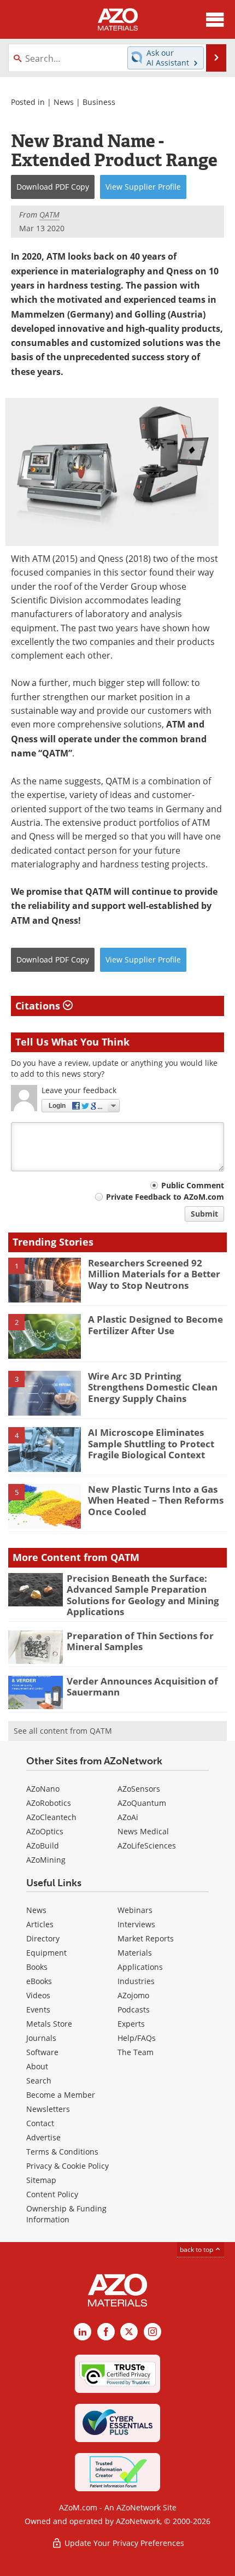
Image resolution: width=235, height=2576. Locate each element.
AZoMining (46, 1860)
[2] (45, 1336)
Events (38, 2009)
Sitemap (41, 2180)
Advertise (43, 2137)
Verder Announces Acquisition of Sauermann (142, 1686)
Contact (40, 2123)
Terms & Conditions (62, 2152)
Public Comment (193, 1185)
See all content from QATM (63, 1731)
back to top (197, 2249)
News (64, 102)
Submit (204, 1214)
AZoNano (43, 1789)
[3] (45, 1392)
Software (42, 2052)
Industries (136, 1981)
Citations (39, 1006)
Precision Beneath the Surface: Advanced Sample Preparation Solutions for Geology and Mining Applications (143, 1595)
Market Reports (146, 1938)
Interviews (136, 1924)
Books (37, 1967)
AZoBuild (43, 1846)
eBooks (39, 1981)
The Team (136, 2052)
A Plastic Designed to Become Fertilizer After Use (155, 1325)
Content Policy (52, 2194)
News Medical (143, 1831)
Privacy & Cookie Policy (67, 2166)
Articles (40, 1924)
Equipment (46, 1953)
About (37, 2066)
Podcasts (134, 2009)
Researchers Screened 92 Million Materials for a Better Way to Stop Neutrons (154, 1274)
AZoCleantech (51, 1817)
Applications (140, 1967)
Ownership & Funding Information (66, 2214)
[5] (45, 1505)
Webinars (135, 1910)
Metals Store (49, 2024)
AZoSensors (139, 1789)
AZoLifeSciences (147, 1846)
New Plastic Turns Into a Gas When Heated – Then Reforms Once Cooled (156, 1500)
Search (39, 2081)
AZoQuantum (142, 1803)
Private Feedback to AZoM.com (165, 1197)
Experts (131, 2024)
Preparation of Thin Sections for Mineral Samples (140, 1641)
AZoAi (128, 1817)
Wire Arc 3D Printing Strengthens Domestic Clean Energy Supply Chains (153, 1387)
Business (99, 102)
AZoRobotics (49, 1803)
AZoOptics (45, 1831)
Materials (135, 1953)
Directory (43, 1938)
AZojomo (133, 1995)
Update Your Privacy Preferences (123, 2543)
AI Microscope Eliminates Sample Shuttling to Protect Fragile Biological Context (151, 1444)
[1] (45, 1279)
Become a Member (61, 2095)
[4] (45, 1449)
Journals (41, 2038)
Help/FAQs (137, 2038)
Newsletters (48, 2109)
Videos (38, 1995)
